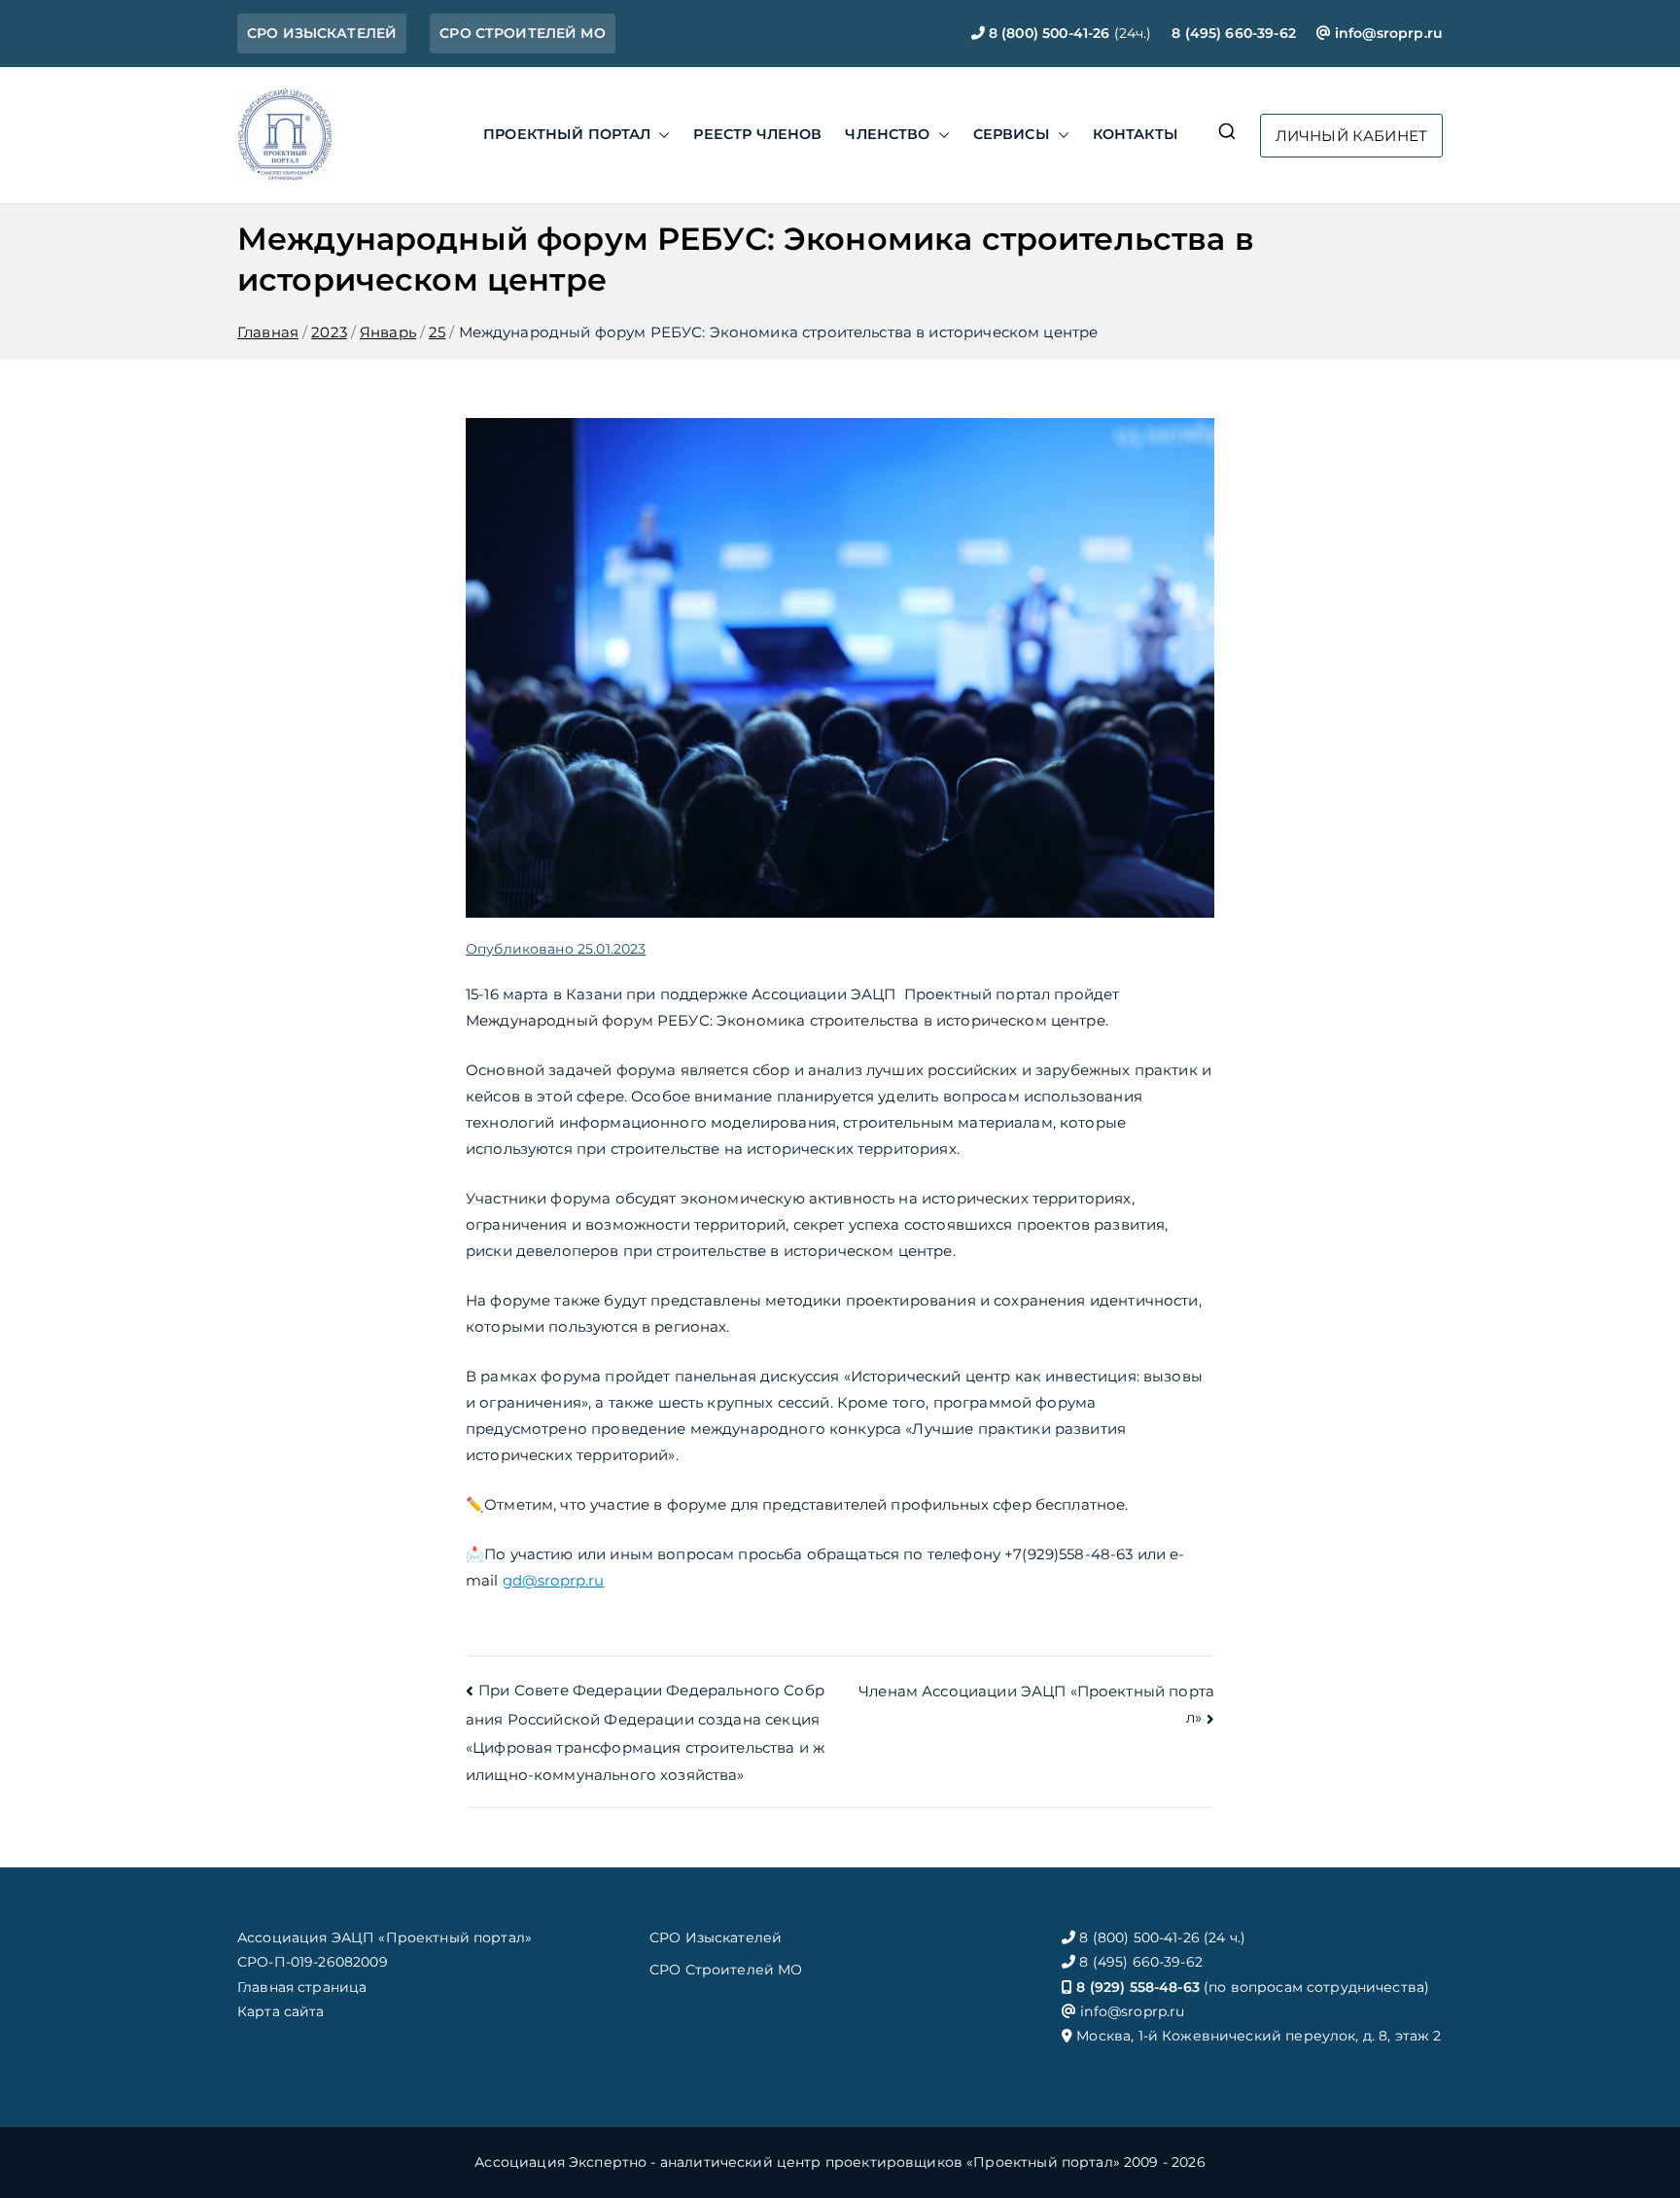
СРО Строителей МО (726, 1970)
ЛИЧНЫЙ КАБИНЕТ (1351, 136)
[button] (660, 135)
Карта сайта (281, 2011)
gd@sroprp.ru (554, 1580)
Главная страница (302, 1987)
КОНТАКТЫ (1136, 134)
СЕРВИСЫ (1012, 134)
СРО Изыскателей (716, 1937)
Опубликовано (556, 949)
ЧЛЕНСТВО (887, 134)
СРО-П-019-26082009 (313, 1962)
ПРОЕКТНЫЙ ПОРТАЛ (567, 134)
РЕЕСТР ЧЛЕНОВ (757, 134)
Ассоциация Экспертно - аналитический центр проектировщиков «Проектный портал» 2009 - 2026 (840, 2162)
